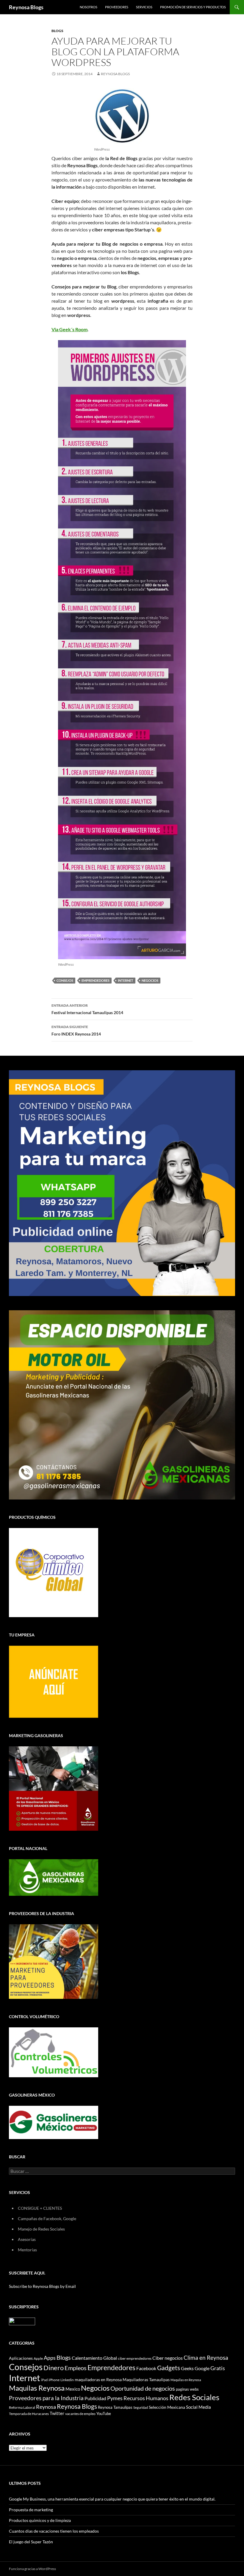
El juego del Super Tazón (31, 2542)
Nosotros (89, 7)
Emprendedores (96, 980)
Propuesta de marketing (31, 2510)
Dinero (54, 2368)
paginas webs (187, 2389)
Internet (126, 980)
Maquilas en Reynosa (186, 2380)
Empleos (76, 2368)
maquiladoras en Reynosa (98, 2380)
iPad (44, 2380)
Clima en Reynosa (206, 2358)
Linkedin (67, 2380)
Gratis (218, 2368)
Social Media (198, 2407)
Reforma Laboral (22, 2407)
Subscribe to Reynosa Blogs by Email (42, 2286)
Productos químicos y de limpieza (40, 2520)
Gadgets (169, 2368)
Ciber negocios (168, 2358)
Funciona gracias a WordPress (32, 2569)
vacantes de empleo (80, 2414)
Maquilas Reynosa (37, 2388)
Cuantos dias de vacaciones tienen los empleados (54, 2531)
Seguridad (141, 2407)
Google (202, 2368)
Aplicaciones (21, 2358)
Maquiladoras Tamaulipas (146, 2380)
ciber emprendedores (135, 2358)
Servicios (144, 7)
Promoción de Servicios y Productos (193, 7)
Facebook (146, 2368)
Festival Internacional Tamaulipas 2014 (87, 1009)
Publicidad (95, 2398)
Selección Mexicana (167, 2407)
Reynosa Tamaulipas (115, 2407)
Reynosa (46, 2407)
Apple (38, 2358)
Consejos (65, 980)
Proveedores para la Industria (46, 2398)
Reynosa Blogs (26, 7)
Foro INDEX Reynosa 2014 (76, 1030)
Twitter (57, 2413)
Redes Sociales (194, 2397)
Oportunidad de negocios (143, 2388)
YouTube (104, 2414)
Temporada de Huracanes (29, 2414)
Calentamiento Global (94, 2358)
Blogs (57, 31)
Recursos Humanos (146, 2398)
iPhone (54, 2380)
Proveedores (117, 7)
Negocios (150, 980)
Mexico (73, 2389)
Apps (50, 2358)
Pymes (115, 2398)
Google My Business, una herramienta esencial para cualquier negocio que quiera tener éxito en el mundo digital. (112, 2499)
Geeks (187, 2368)
